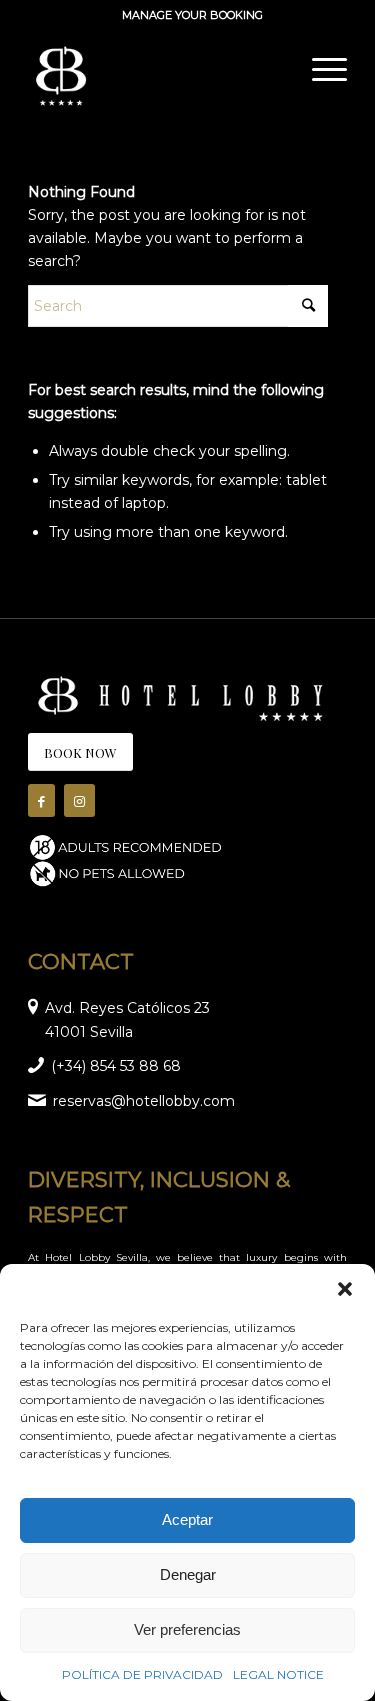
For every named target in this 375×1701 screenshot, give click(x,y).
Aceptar (187, 1519)
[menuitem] (192, 15)
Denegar (188, 1574)
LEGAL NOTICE (278, 1674)
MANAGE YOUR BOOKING (192, 15)
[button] (345, 1289)
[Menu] (319, 69)
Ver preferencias (187, 1629)
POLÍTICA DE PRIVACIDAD (142, 1674)
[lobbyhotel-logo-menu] (155, 69)
